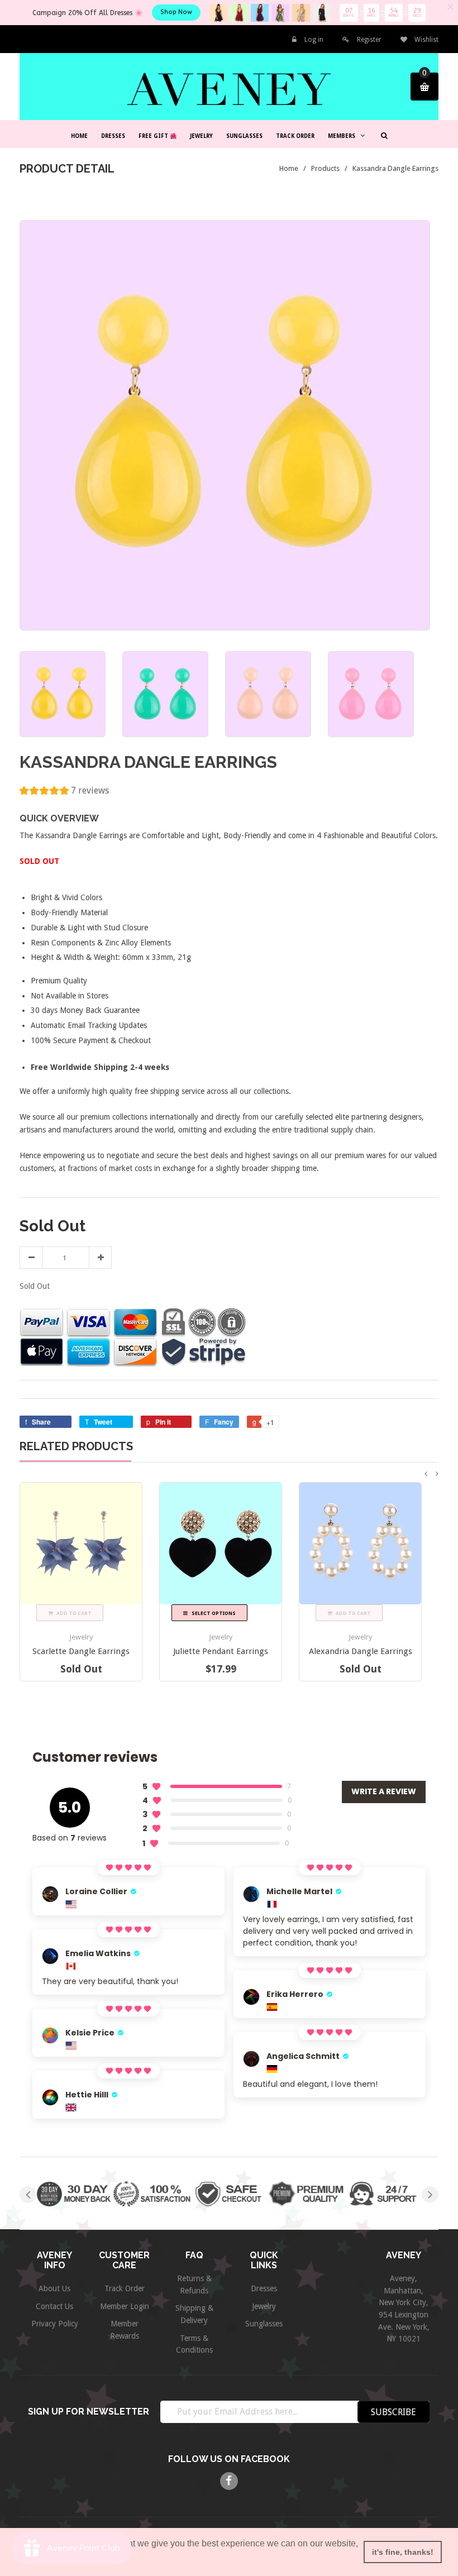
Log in (314, 40)
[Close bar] (451, 7)
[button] (64, 792)
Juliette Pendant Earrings (221, 1651)
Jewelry (81, 1637)
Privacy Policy (55, 2324)
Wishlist (426, 40)
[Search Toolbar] (383, 135)
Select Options (213, 1613)
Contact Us (54, 2306)
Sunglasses (264, 2324)
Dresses (264, 2288)
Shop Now (176, 12)
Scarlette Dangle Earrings (81, 1651)
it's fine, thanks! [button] (403, 2552)
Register (369, 40)
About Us (54, 2288)
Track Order (125, 2288)
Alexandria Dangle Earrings (361, 1651)
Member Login (125, 2306)
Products (325, 168)
